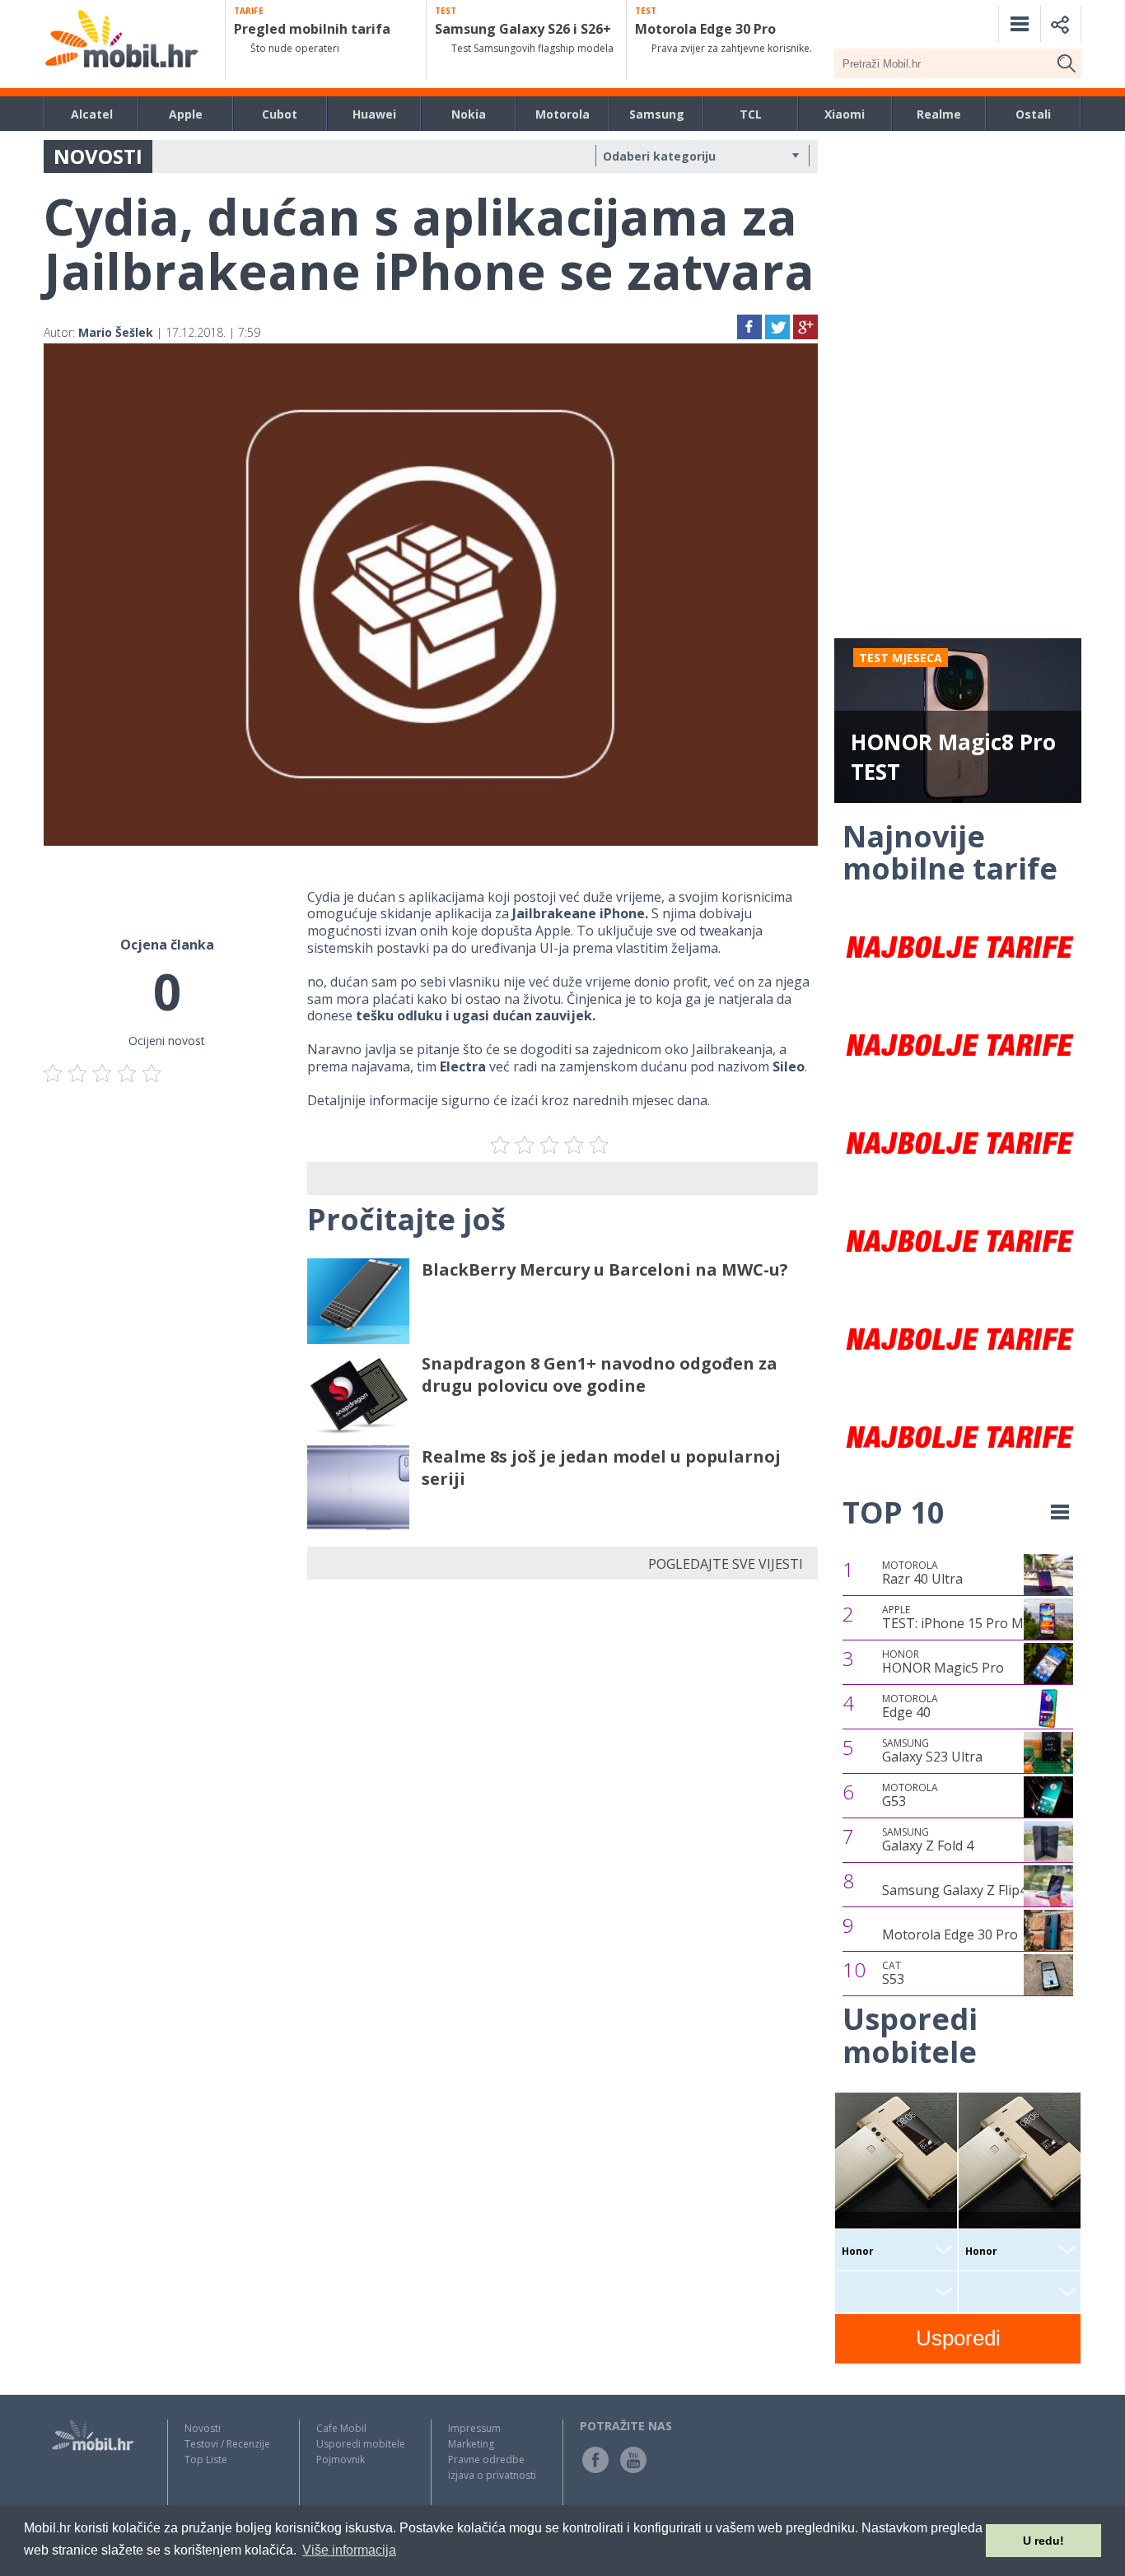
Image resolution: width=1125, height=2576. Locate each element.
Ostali (1033, 114)
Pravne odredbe (486, 2459)
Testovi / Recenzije (227, 2444)
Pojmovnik (341, 2459)
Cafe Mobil (341, 2428)
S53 (893, 1973)
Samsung (657, 114)
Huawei (374, 114)
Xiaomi (845, 114)
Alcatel (92, 114)
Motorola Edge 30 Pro (950, 1934)
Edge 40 (910, 1706)
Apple (186, 114)
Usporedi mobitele (361, 2444)
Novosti (203, 2428)
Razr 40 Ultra (922, 1573)
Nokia (469, 114)
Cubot (280, 114)
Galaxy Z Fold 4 (928, 1840)
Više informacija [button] (349, 2550)
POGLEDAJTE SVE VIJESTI (726, 1564)
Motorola (562, 114)
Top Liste (206, 2459)
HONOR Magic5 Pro (943, 1662)
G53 (910, 1795)
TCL (751, 114)
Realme (939, 114)
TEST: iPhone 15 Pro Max (960, 1617)
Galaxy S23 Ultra (932, 1751)
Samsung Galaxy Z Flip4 (955, 1890)
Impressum (474, 2428)
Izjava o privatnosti (492, 2475)
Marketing (471, 2444)
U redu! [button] (1043, 2541)
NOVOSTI (98, 156)
